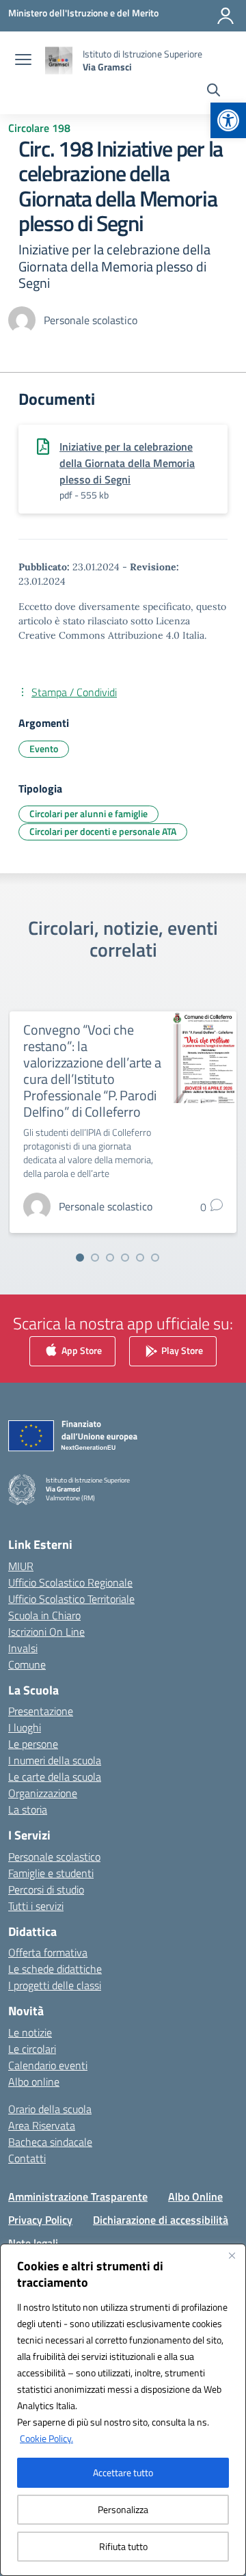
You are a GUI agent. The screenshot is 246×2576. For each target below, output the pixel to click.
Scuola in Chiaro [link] (44, 1615)
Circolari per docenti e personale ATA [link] (103, 831)
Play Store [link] (181, 1350)
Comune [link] (27, 1664)
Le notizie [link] (30, 2032)
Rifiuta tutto (123, 2546)
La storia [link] (28, 1809)
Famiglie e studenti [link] (51, 1873)
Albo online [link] (34, 2082)
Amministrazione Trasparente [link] (78, 2196)
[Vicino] (232, 2255)
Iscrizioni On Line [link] (46, 1632)
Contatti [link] (27, 2158)
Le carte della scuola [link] (55, 1777)
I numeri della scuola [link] (55, 1760)
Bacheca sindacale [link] (50, 2142)
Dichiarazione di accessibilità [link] (161, 2220)
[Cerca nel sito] (214, 92)
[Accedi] (225, 16)
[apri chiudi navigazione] (23, 61)
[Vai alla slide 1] (80, 1258)
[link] (228, 120)
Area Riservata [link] (42, 2125)
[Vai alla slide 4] (125, 1258)
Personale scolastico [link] (54, 1857)
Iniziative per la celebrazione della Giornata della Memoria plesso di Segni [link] (127, 463)
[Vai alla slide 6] (155, 1258)
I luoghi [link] (25, 1727)
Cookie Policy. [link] (46, 2438)
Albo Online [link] (195, 2196)
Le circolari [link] (32, 2049)
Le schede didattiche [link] (55, 1969)
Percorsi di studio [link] (46, 1889)
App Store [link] (81, 1350)
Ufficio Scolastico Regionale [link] (70, 1582)
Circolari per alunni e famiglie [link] (88, 813)
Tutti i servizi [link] (36, 1906)
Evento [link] (44, 748)
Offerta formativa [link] (48, 1952)
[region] (123, 2410)
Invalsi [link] (23, 1648)
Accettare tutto (123, 2472)
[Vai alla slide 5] (140, 1258)
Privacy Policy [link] (40, 2220)
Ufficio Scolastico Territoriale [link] (71, 1599)
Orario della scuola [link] (50, 2109)
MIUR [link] (21, 1566)
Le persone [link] (33, 1744)
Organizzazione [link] (43, 1793)
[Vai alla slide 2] (95, 1258)
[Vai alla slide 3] (110, 1258)
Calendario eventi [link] (48, 2065)
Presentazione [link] (41, 1711)
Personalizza (123, 2509)
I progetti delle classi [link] (55, 1985)
